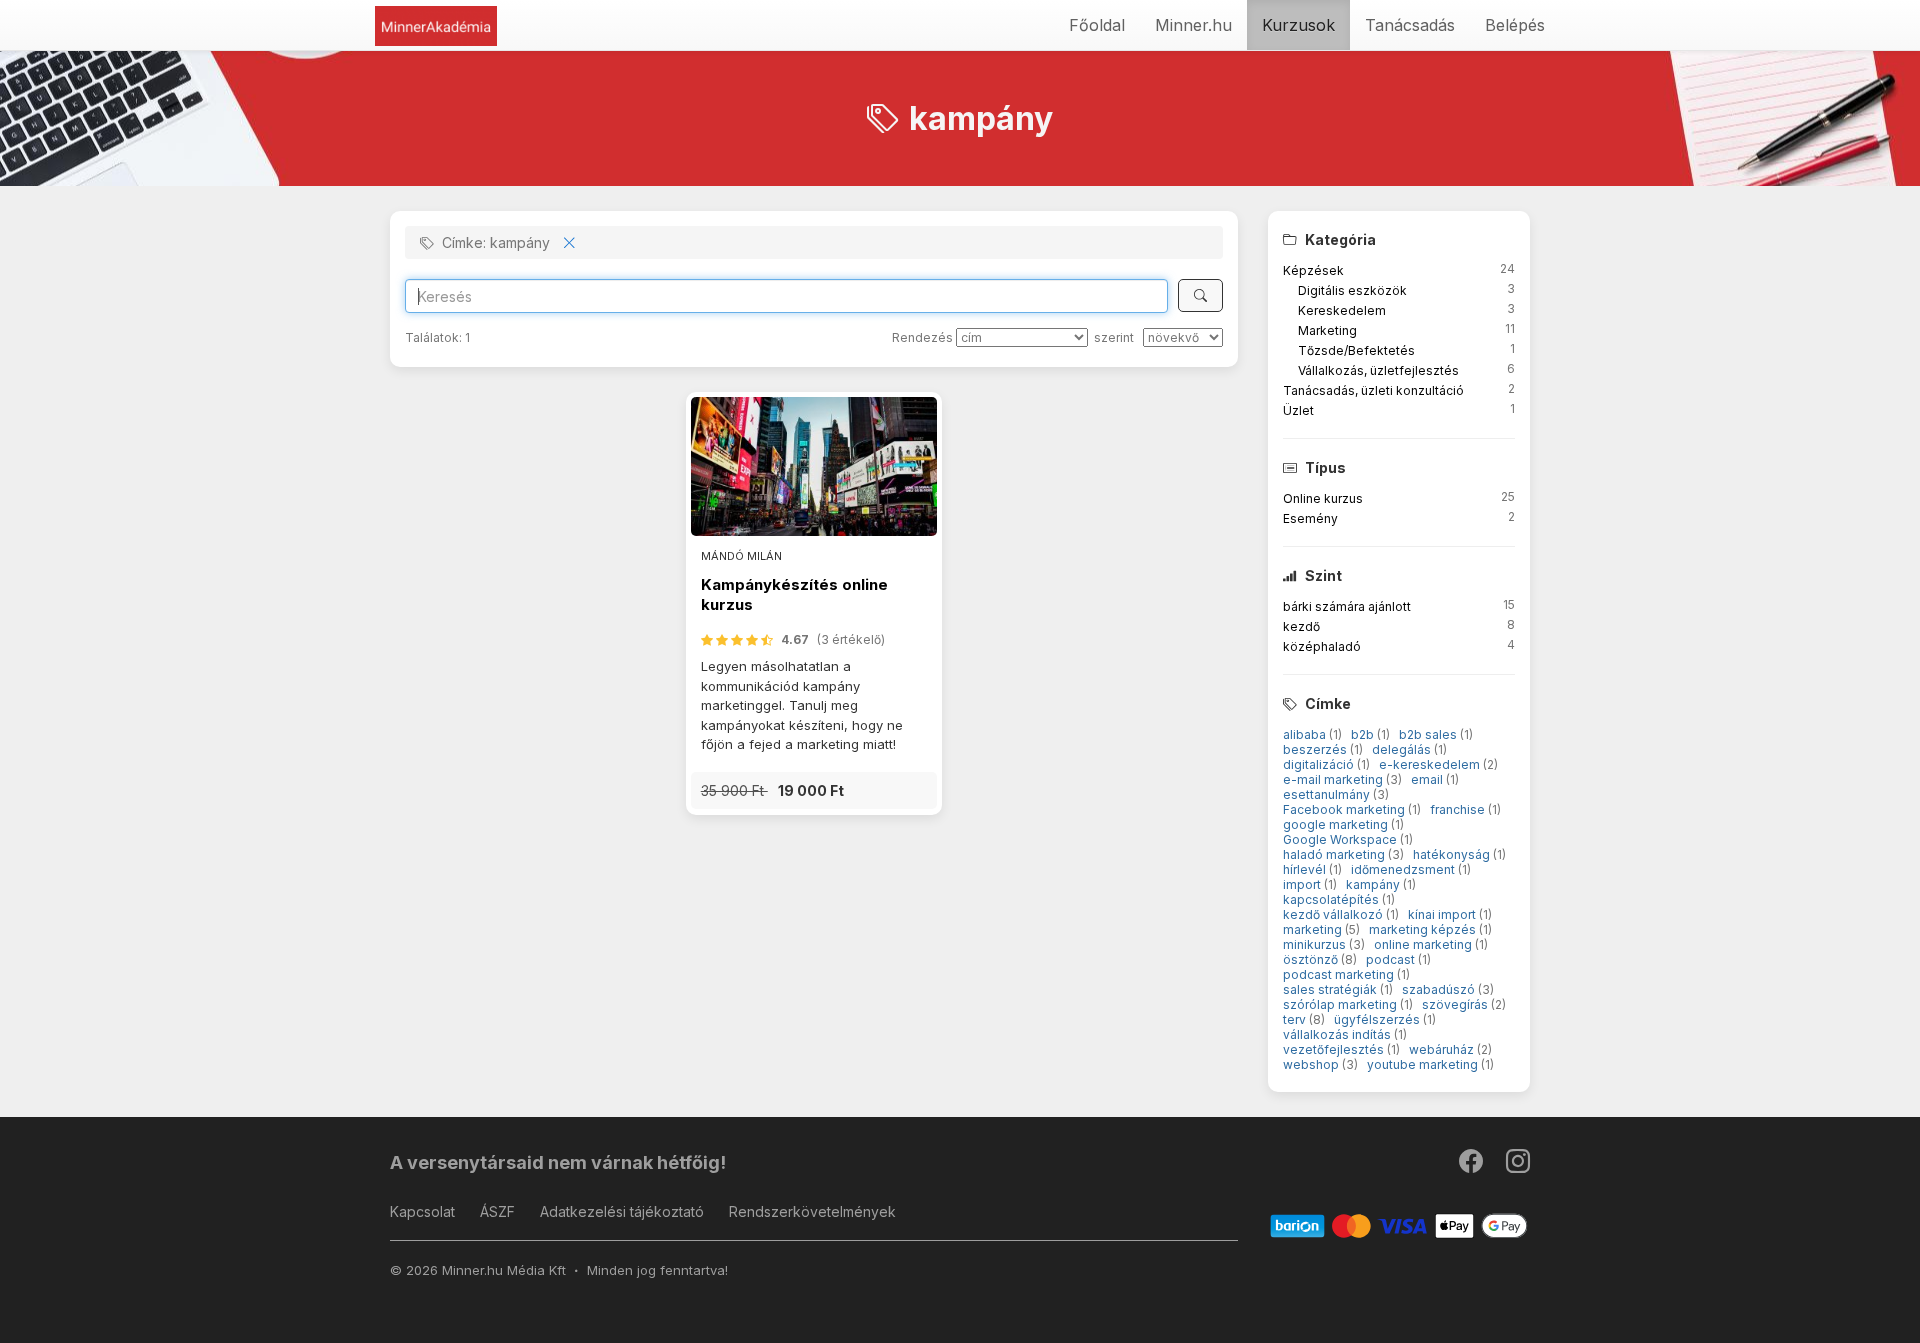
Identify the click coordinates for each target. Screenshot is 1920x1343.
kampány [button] (1374, 884)
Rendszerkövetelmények (812, 1211)
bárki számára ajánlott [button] (1347, 606)
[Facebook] (1472, 1165)
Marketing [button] (1327, 330)
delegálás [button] (1403, 749)
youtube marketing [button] (1424, 1064)
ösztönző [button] (1312, 959)
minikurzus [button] (1316, 944)
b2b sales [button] (1429, 734)
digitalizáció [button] (1320, 764)
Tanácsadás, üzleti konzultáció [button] (1373, 390)
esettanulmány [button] (1328, 794)
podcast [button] (1392, 959)
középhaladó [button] (1322, 646)
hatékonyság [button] (1453, 854)
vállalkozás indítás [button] (1338, 1034)
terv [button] (1296, 1019)
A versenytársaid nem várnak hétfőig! (558, 1162)
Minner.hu (1193, 25)
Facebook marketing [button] (1345, 809)
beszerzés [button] (1316, 749)
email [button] (1428, 779)
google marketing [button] (1337, 824)
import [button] (1303, 884)
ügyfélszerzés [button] (1378, 1019)
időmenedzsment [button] (1404, 869)
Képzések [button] (1313, 270)
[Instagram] (1518, 1165)
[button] (814, 790)
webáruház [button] (1443, 1049)
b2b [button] (1364, 734)
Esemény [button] (1310, 518)
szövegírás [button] (1456, 1004)
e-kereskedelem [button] (1431, 764)
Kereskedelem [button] (1342, 310)
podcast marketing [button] (1340, 974)
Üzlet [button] (1298, 410)
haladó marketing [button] (1335, 854)
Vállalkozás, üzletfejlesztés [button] (1378, 370)
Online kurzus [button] (1323, 498)
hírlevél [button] (1306, 869)
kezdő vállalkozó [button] (1334, 914)
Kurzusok (1298, 25)
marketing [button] (1314, 929)
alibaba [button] (1306, 734)
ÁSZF (497, 1211)
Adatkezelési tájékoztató (622, 1211)
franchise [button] (1459, 809)
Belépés (1515, 25)
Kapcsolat (422, 1211)
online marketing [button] (1424, 944)
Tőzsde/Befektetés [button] (1356, 350)
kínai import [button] (1443, 914)
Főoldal (1097, 25)
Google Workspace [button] (1341, 839)
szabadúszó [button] (1440, 989)
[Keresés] (1200, 295)
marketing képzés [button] (1424, 929)
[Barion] (1399, 1224)
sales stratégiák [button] (1331, 989)
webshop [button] (1312, 1064)
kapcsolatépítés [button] (1332, 899)
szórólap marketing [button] (1341, 1004)
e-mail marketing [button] (1334, 779)
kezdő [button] (1301, 626)
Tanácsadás (1410, 25)
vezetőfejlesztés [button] (1335, 1049)
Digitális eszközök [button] (1352, 290)
